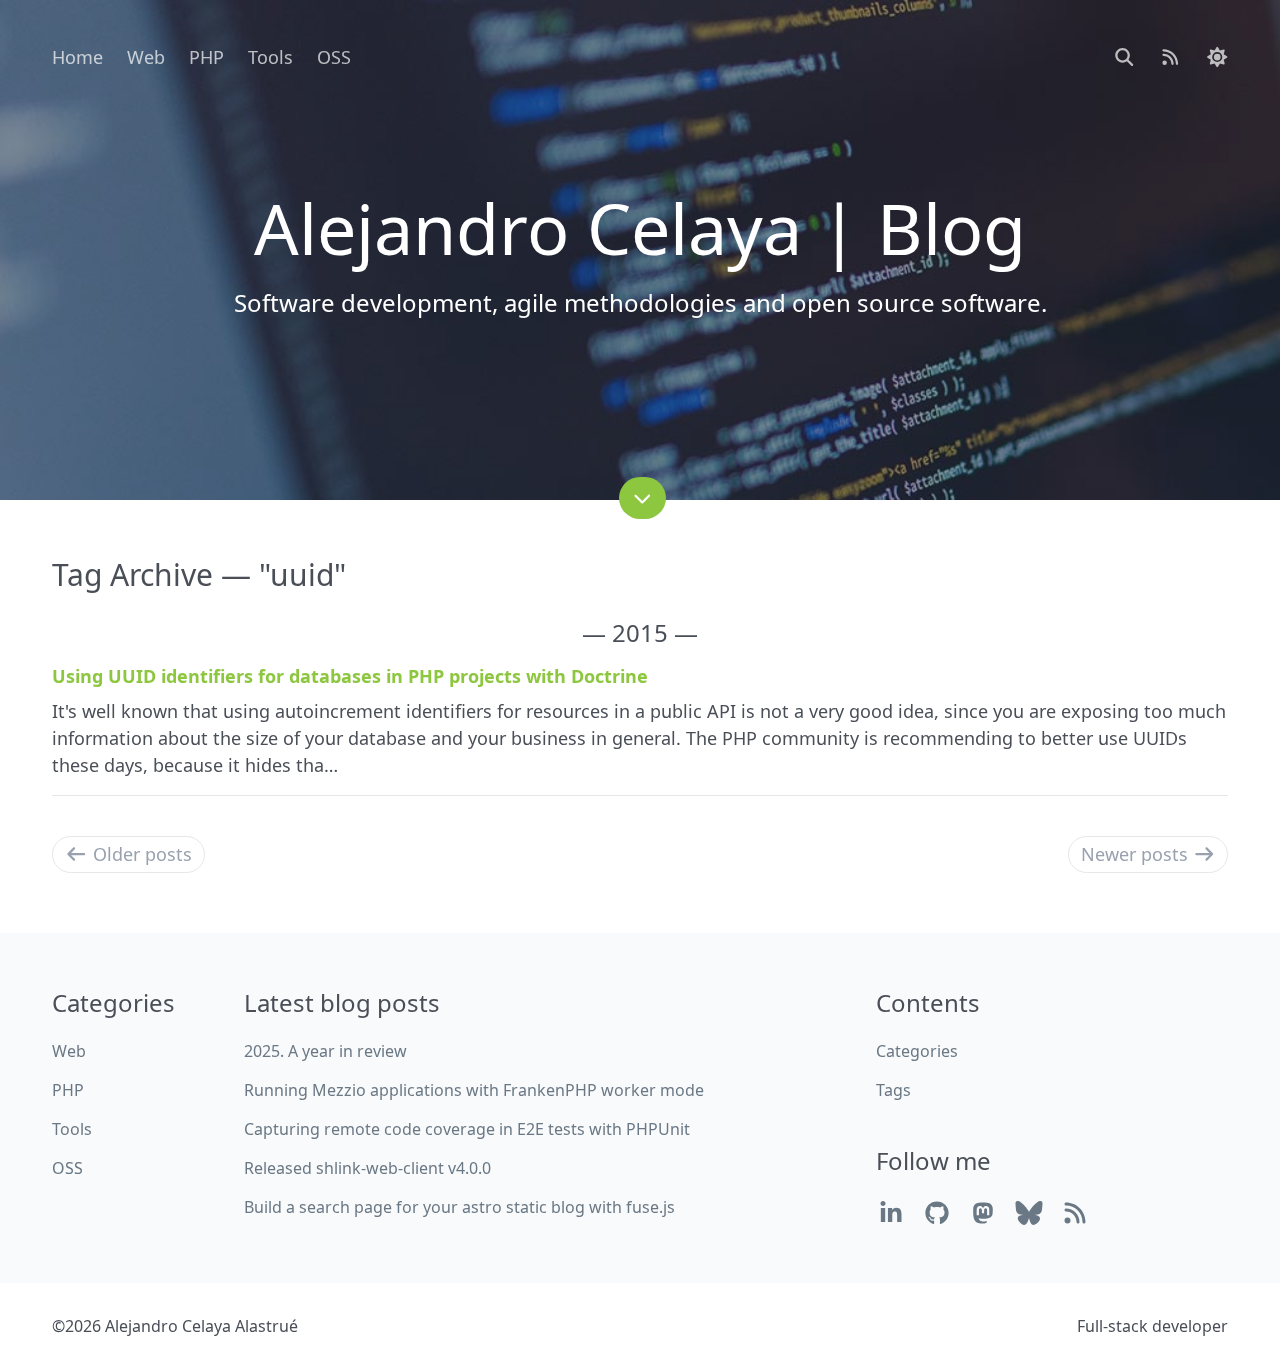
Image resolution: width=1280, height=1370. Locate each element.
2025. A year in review (325, 1051)
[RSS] (1075, 1212)
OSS (334, 57)
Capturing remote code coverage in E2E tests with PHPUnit (467, 1129)
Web (146, 57)
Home (77, 57)
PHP (206, 57)
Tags (893, 1090)
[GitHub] (937, 1212)
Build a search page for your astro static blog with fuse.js (459, 1207)
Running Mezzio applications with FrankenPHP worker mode (474, 1090)
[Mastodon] (983, 1212)
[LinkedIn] (891, 1212)
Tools (270, 57)
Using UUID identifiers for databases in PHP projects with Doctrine (350, 676)
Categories (917, 1051)
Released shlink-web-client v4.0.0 (367, 1168)
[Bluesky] (1029, 1212)
